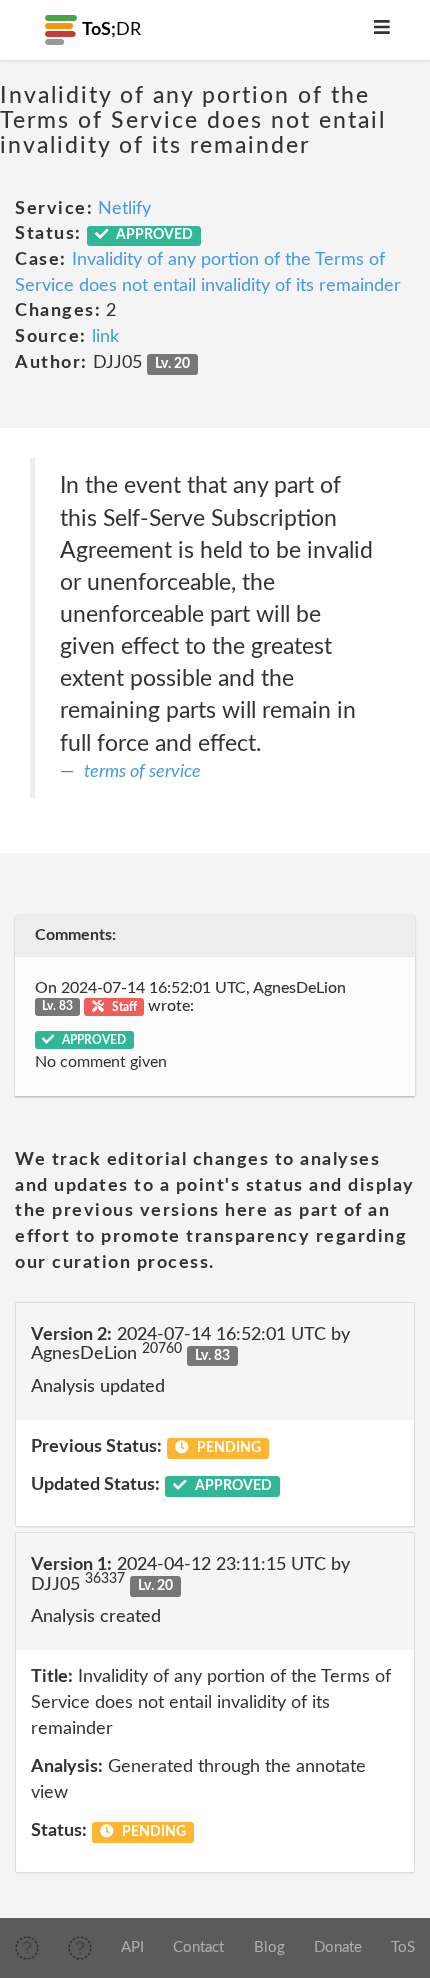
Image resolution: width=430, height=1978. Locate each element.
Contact (198, 1947)
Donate (338, 1947)
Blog (269, 1947)
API (132, 1947)
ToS (403, 1947)
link (105, 337)
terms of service (142, 772)
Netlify (124, 209)
